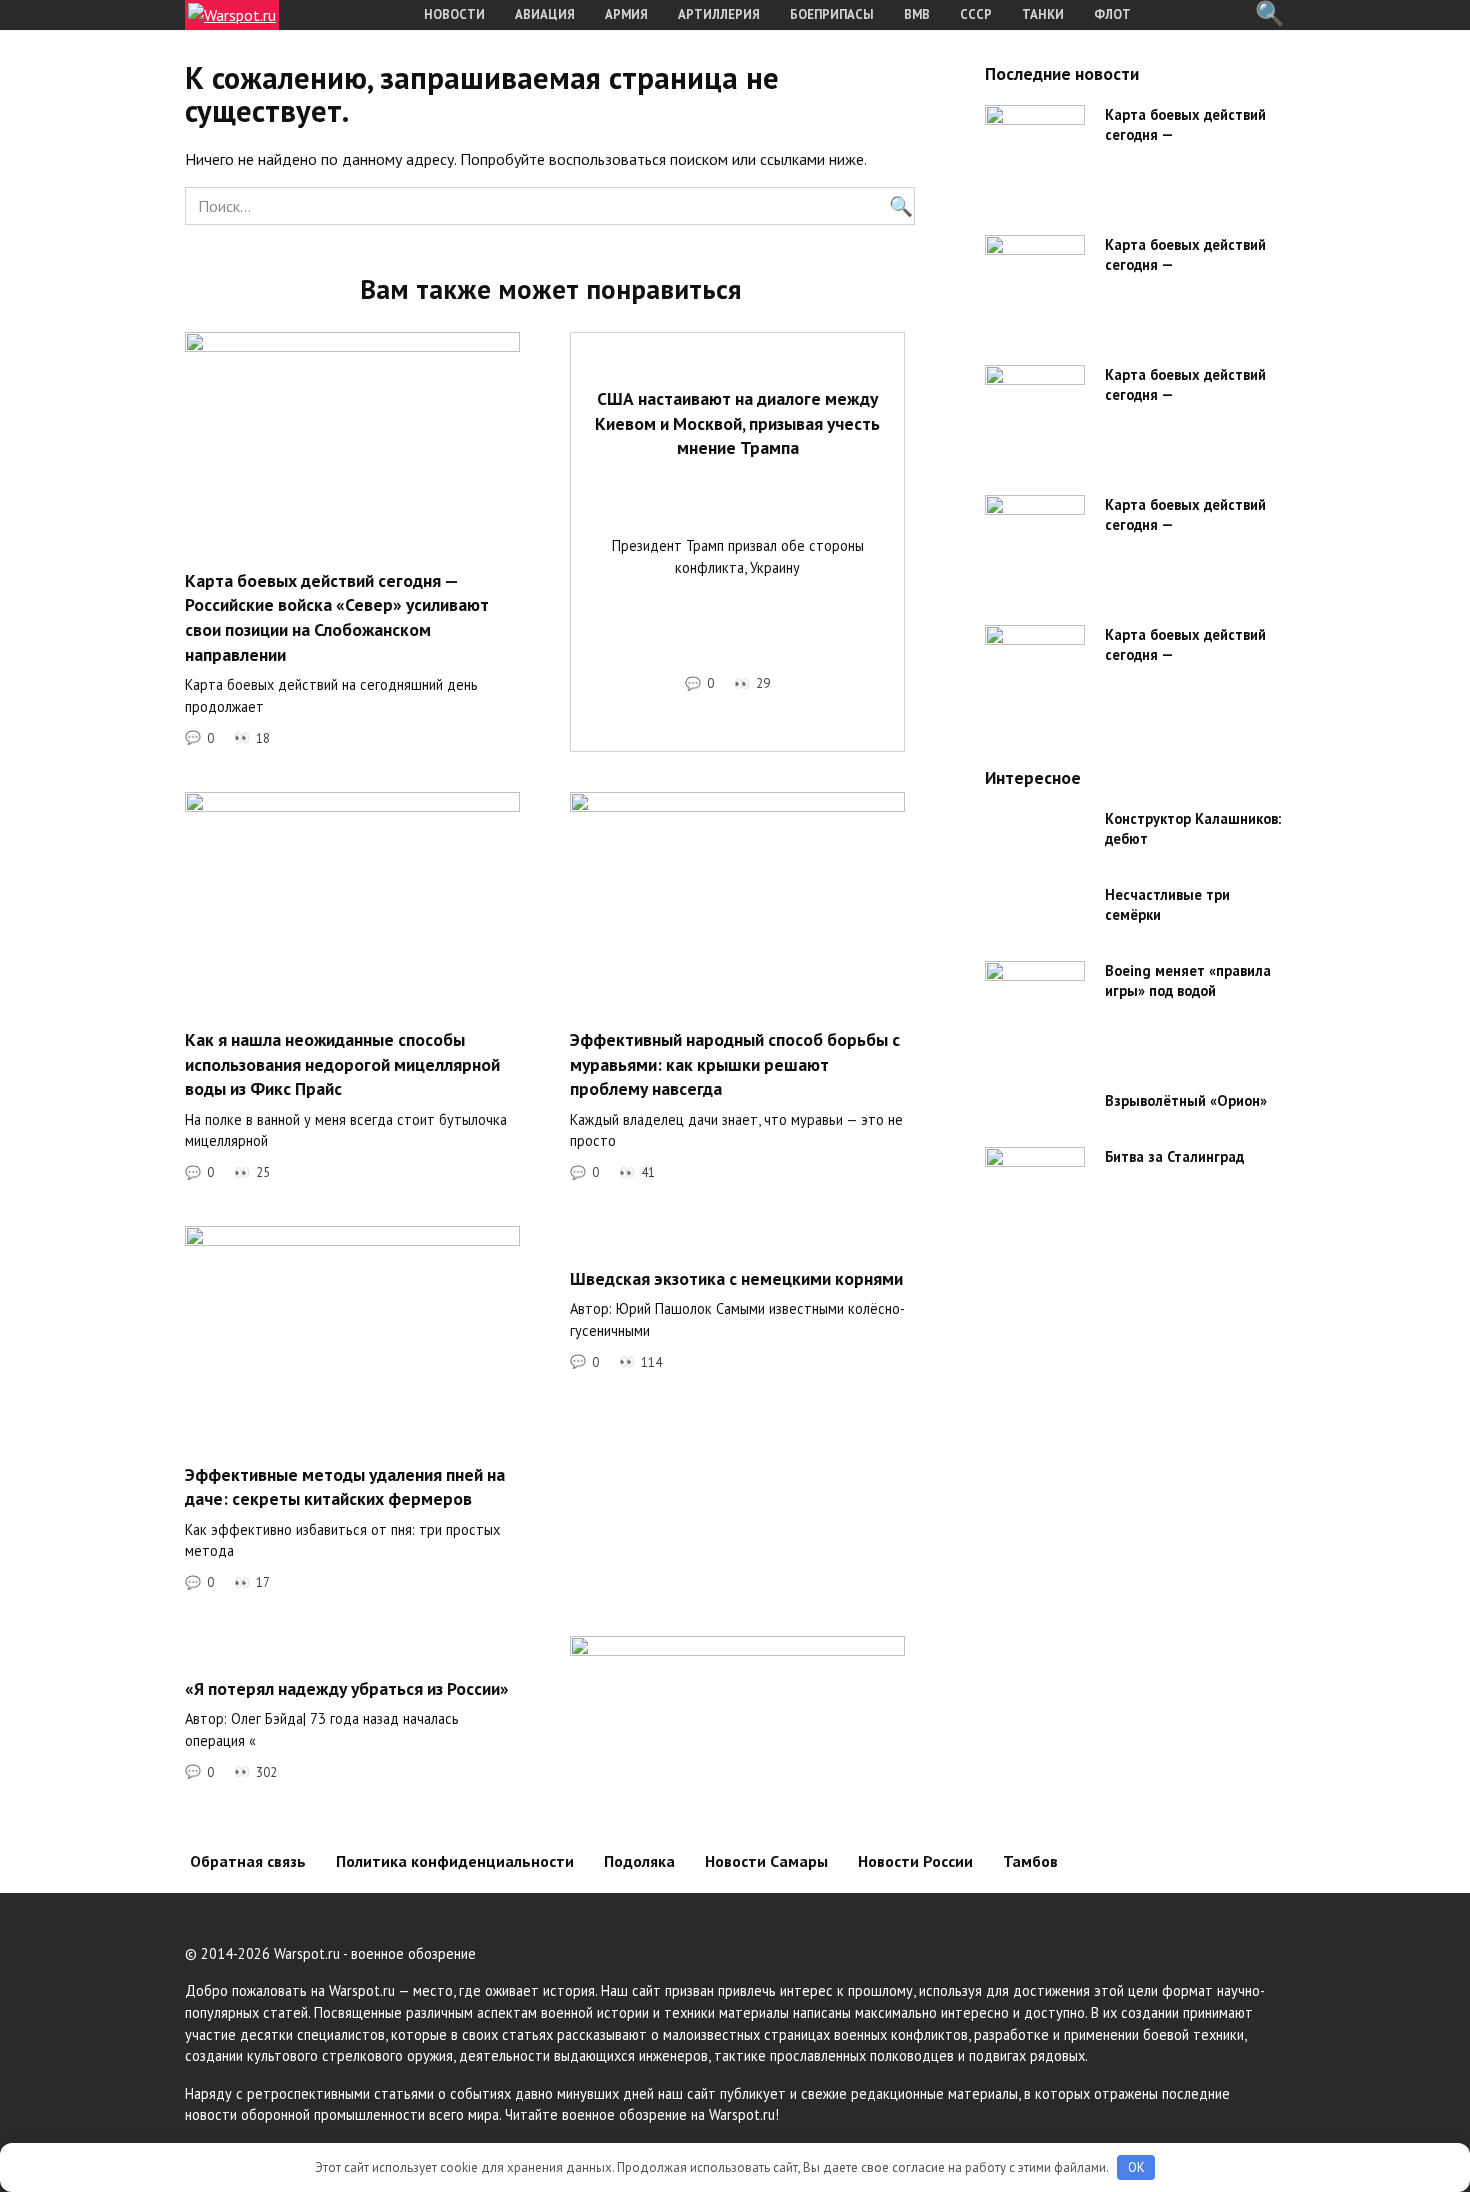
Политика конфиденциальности (455, 1861)
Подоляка (639, 1861)
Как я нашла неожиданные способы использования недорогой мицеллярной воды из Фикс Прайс (342, 1064)
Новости (454, 14)
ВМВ (917, 14)
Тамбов (1030, 1861)
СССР (976, 14)
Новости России (915, 1861)
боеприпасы (832, 14)
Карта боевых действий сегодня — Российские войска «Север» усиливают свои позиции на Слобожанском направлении (337, 616)
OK (1136, 2167)
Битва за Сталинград (1174, 1156)
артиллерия (719, 14)
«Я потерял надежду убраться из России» (347, 1687)
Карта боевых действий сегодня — (1185, 124)
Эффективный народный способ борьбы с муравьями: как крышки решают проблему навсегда (735, 1064)
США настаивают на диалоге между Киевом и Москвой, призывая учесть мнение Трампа (737, 423)
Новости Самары (766, 1861)
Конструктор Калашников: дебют (1193, 828)
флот (1112, 14)
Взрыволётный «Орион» (1186, 1100)
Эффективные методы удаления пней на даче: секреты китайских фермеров (345, 1486)
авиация (545, 14)
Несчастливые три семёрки (1167, 904)
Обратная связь (248, 1861)
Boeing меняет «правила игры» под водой (1188, 980)
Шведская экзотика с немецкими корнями (736, 1277)
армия (626, 14)
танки (1043, 14)
